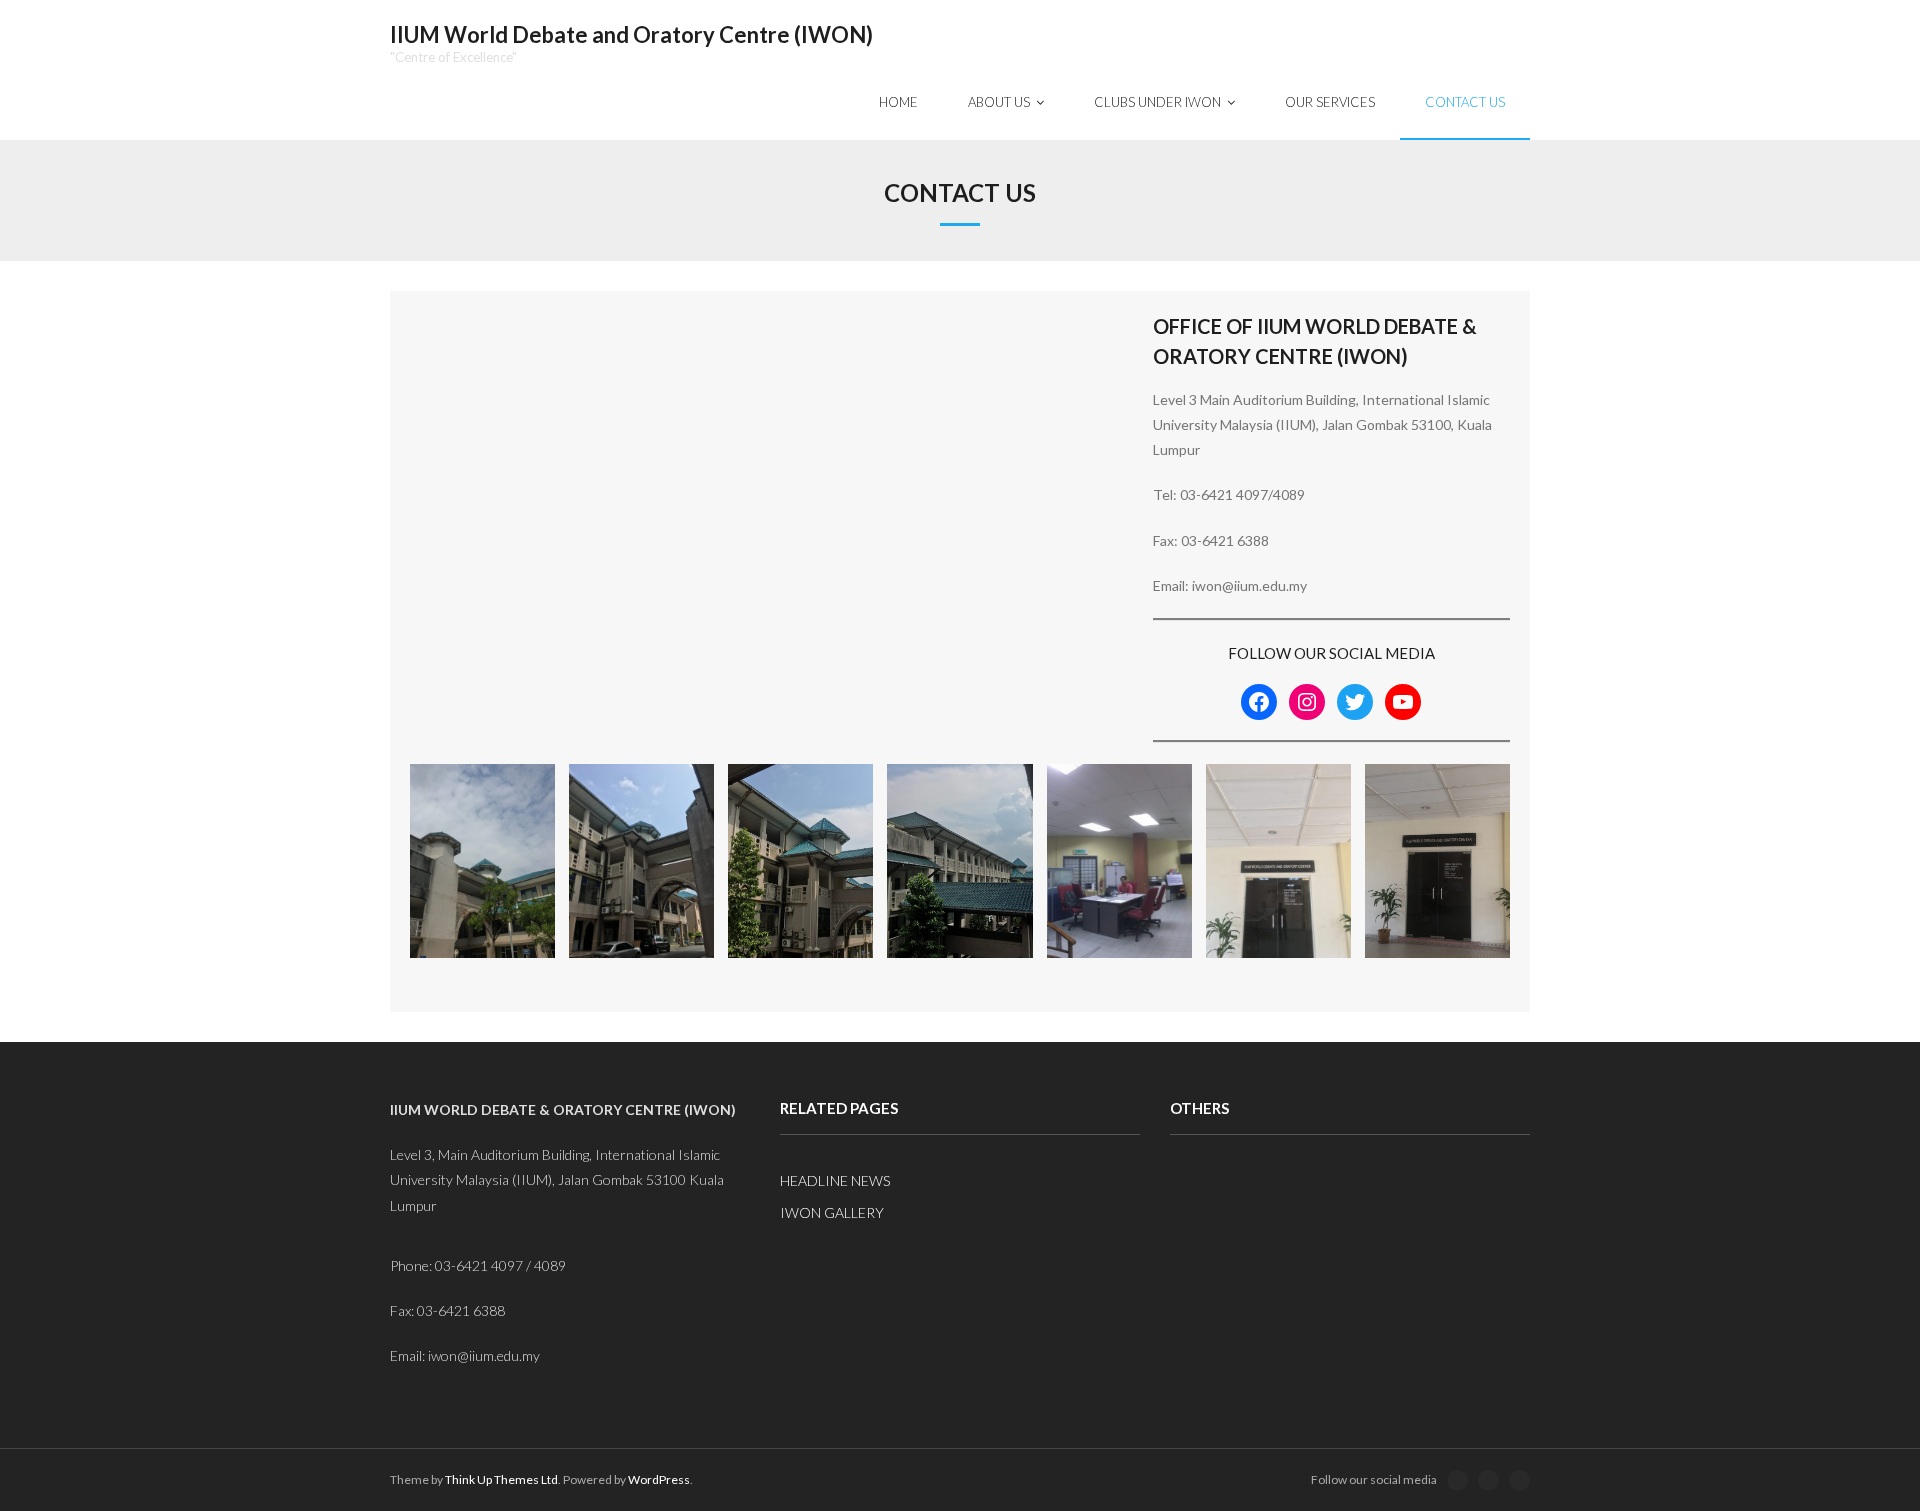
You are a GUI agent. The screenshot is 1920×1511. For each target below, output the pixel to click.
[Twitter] (1355, 702)
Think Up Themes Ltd (501, 1479)
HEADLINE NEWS (835, 1180)
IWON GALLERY (832, 1212)
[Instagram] (1307, 702)
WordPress (659, 1479)
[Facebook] (1259, 702)
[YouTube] (1403, 702)
